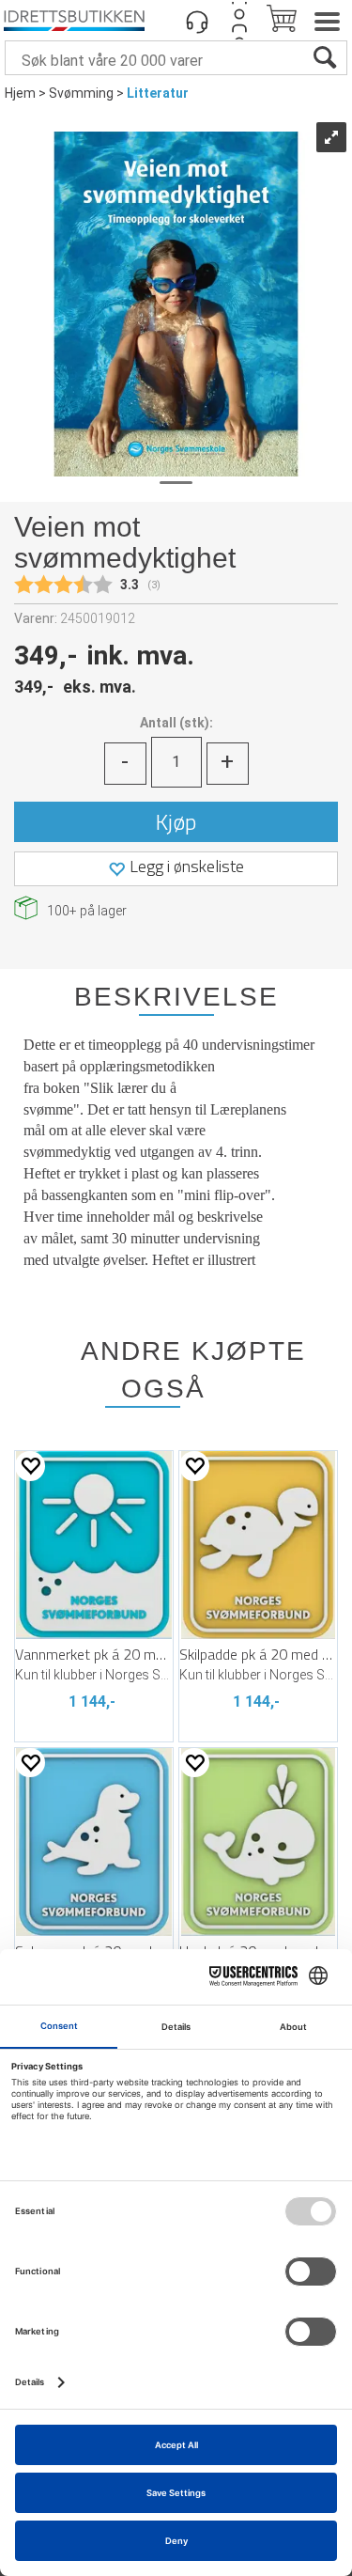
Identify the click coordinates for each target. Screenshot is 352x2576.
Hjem (20, 93)
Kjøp (176, 821)
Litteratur (158, 93)
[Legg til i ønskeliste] (30, 1466)
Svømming (81, 93)
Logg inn (239, 21)
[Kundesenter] (197, 21)
